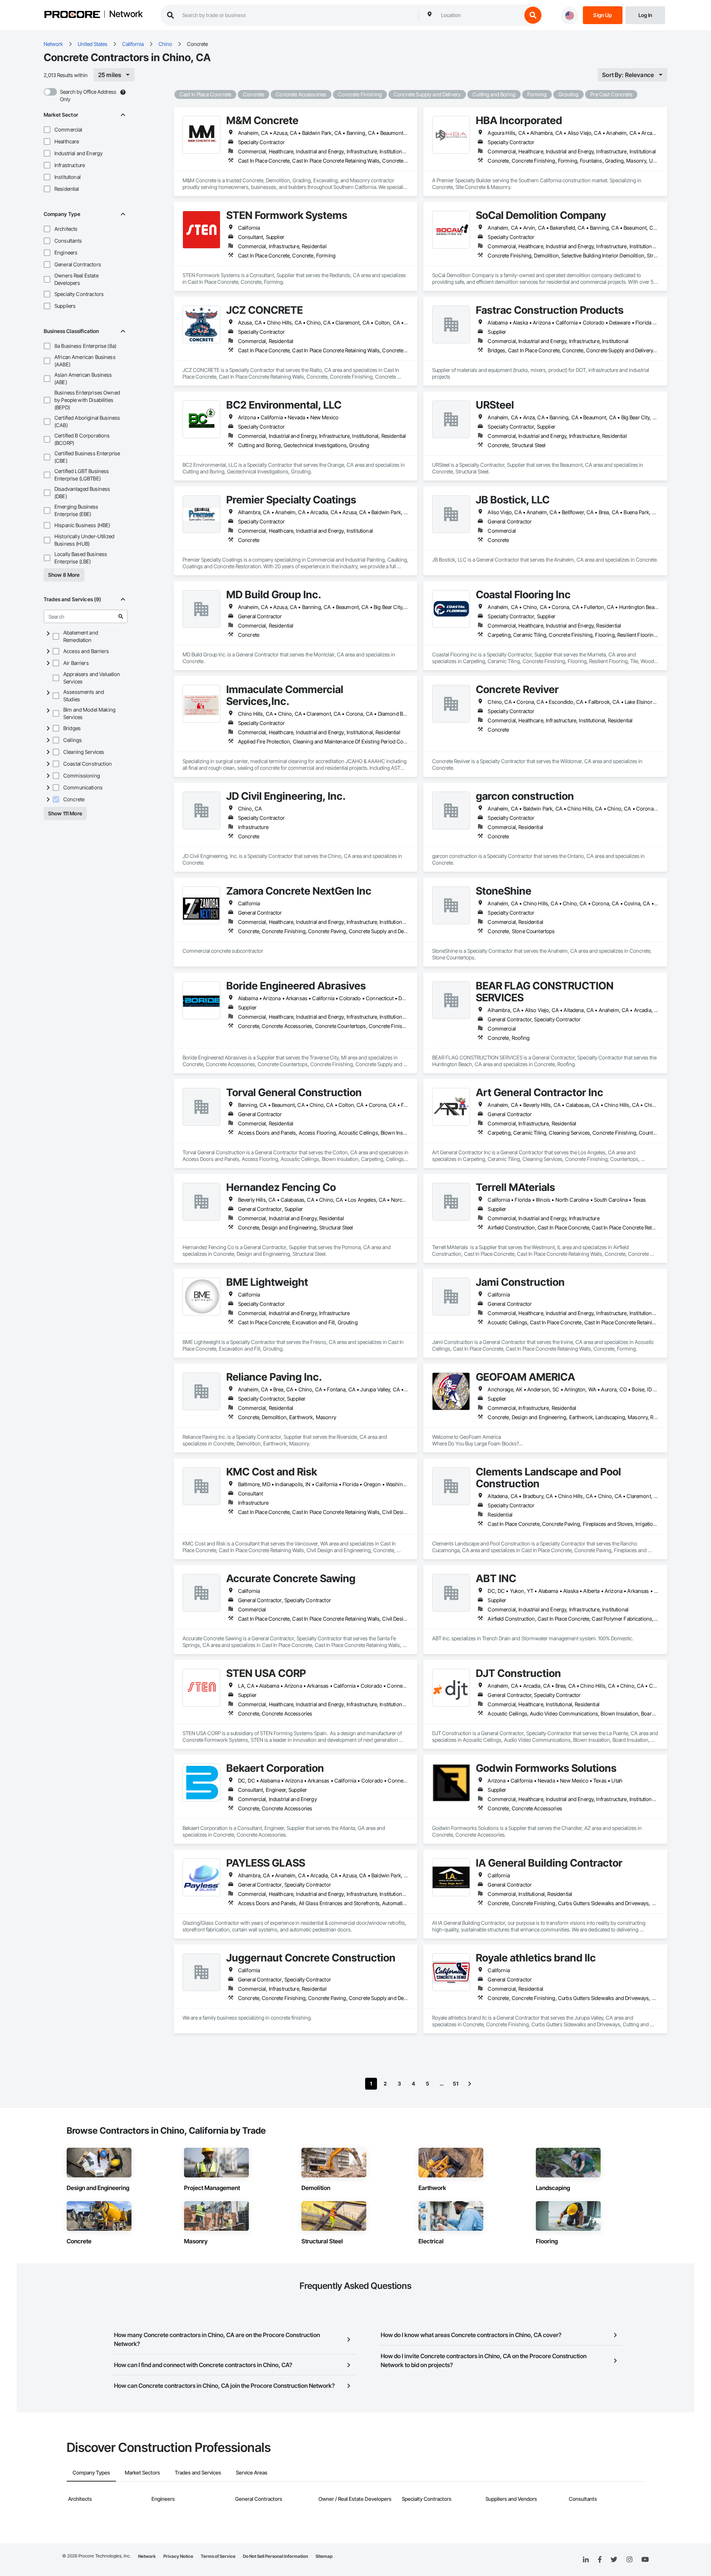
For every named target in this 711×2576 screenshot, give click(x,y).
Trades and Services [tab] (198, 2472)
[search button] (533, 15)
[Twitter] (614, 2560)
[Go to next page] (470, 2084)
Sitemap (324, 2556)
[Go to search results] (121, 616)
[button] (47, 130)
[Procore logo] (72, 15)
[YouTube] (645, 2560)
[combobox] (480, 15)
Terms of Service (218, 2556)
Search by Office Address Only (88, 95)
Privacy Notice (178, 2556)
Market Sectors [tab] (142, 2472)
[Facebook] (600, 2560)
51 (456, 2084)
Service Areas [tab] (252, 2472)
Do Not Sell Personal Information (276, 2556)
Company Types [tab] (91, 2472)
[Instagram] (629, 2560)
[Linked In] (586, 2560)
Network (126, 14)
